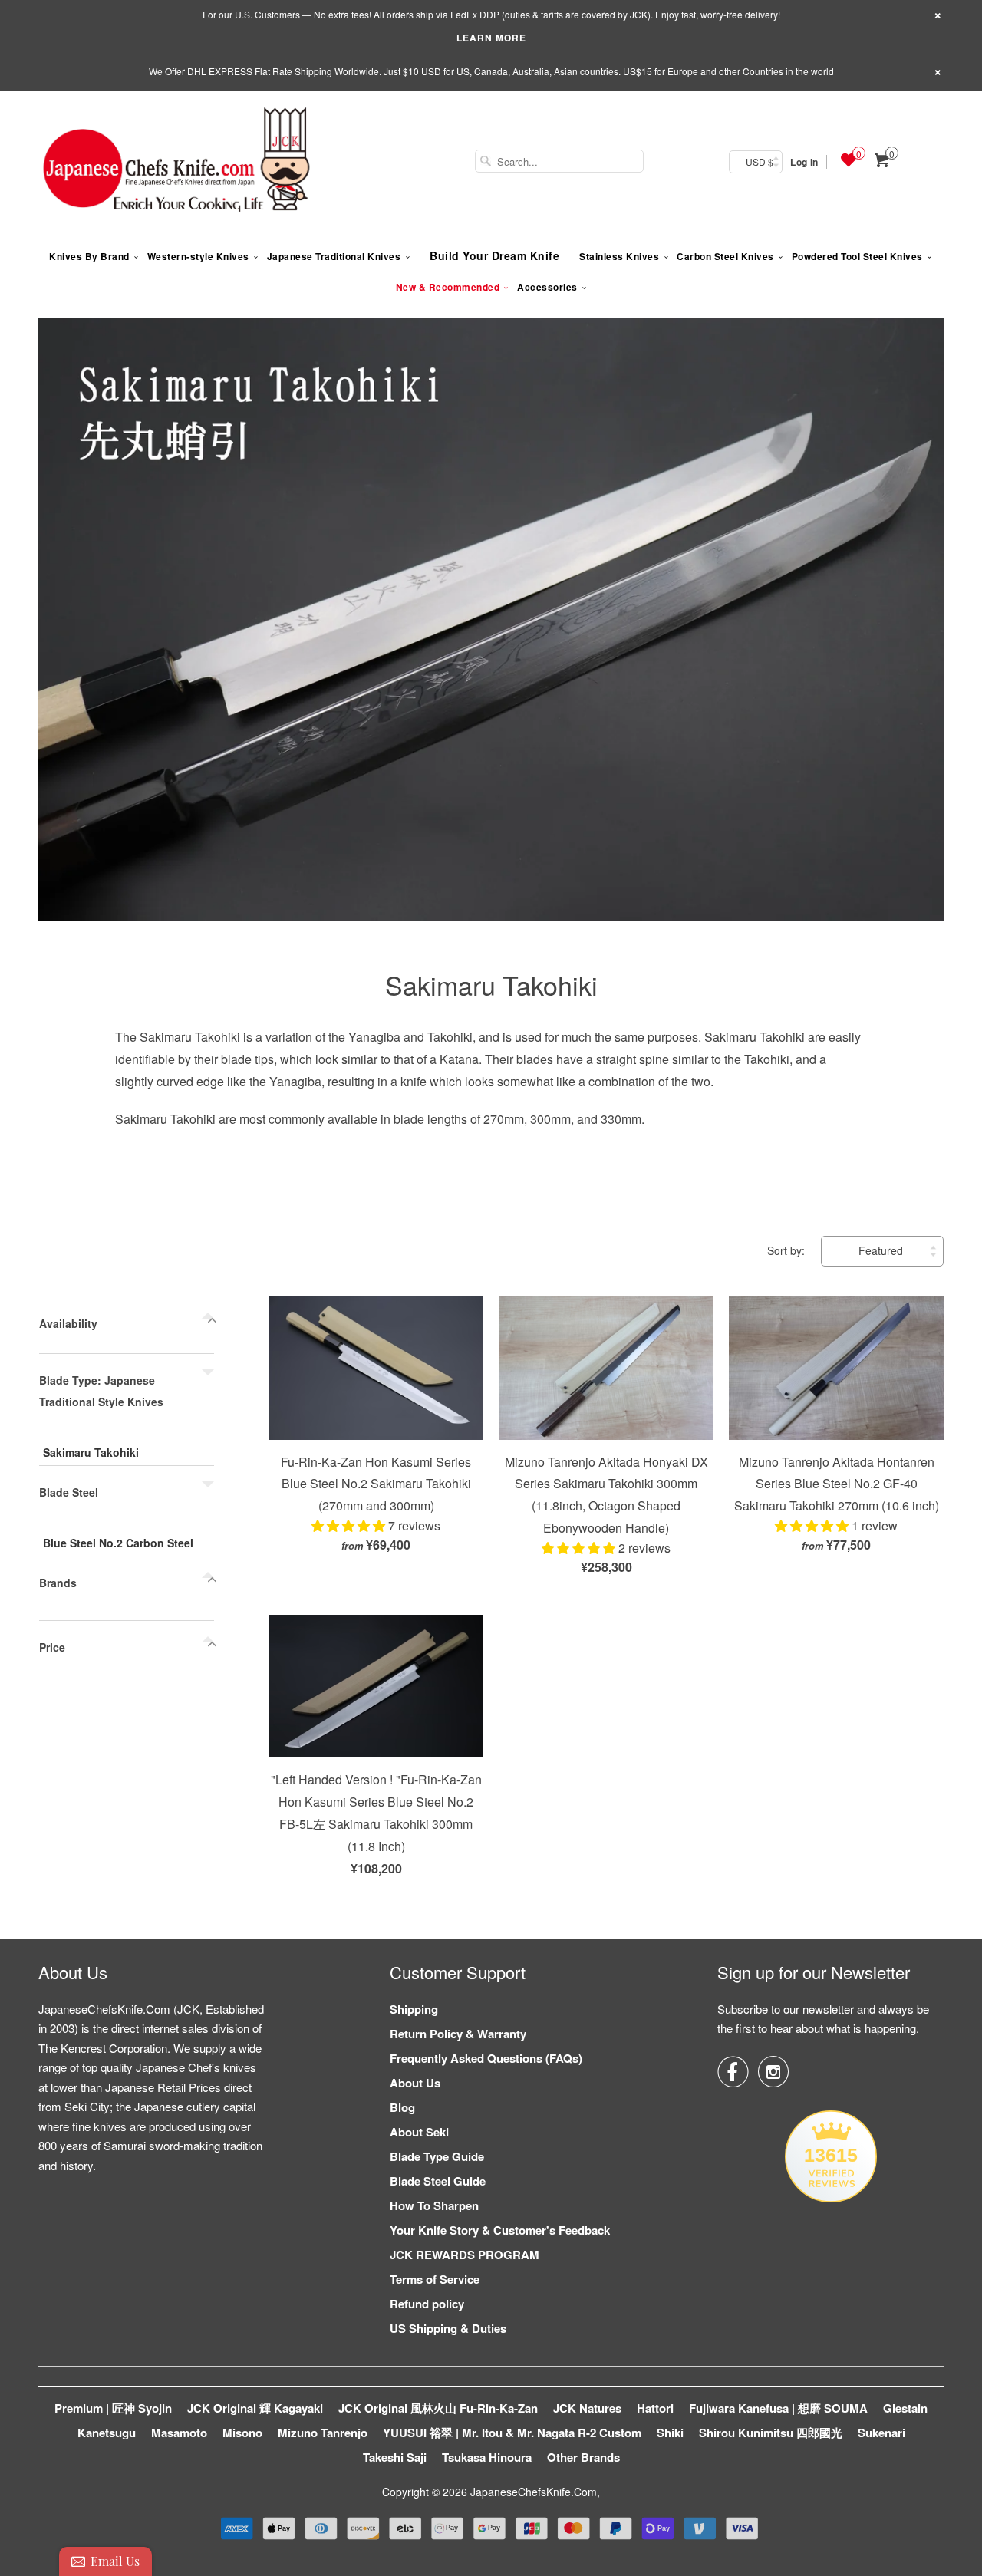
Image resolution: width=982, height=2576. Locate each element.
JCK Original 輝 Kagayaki (255, 2408)
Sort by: (788, 1250)
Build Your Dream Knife (494, 255)
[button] (350, 1525)
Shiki (670, 2433)
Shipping (414, 2009)
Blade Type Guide (437, 2156)
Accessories (547, 287)
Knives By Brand (89, 256)
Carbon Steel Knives (725, 256)
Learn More (491, 38)
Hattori (655, 2408)
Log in (804, 162)
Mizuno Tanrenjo (323, 2433)
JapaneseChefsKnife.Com (534, 2492)
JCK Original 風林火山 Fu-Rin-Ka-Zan (438, 2408)
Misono (242, 2433)
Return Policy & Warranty (458, 2034)
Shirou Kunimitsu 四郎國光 (771, 2433)
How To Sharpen (434, 2205)
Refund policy (427, 2304)
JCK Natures (587, 2408)
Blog (402, 2107)
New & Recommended (448, 287)
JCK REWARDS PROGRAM (465, 2255)
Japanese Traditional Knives (334, 256)
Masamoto (179, 2433)
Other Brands (583, 2457)
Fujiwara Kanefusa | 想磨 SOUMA (778, 2408)
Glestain (905, 2408)
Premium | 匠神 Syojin (113, 2408)
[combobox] (559, 161)
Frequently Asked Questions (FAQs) (486, 2058)
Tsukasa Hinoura (487, 2457)
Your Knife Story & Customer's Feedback (500, 2230)
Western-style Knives (198, 256)
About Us (415, 2083)
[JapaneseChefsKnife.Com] (176, 162)
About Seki (419, 2132)
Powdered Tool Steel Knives (857, 256)
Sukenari (881, 2433)
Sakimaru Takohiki (491, 985)
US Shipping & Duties (448, 2328)
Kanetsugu (107, 2433)
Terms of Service (435, 2279)
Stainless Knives (619, 256)
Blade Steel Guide (438, 2181)
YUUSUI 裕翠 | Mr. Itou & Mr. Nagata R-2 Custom (512, 2433)
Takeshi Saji (395, 2457)
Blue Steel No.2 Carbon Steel (118, 1543)
